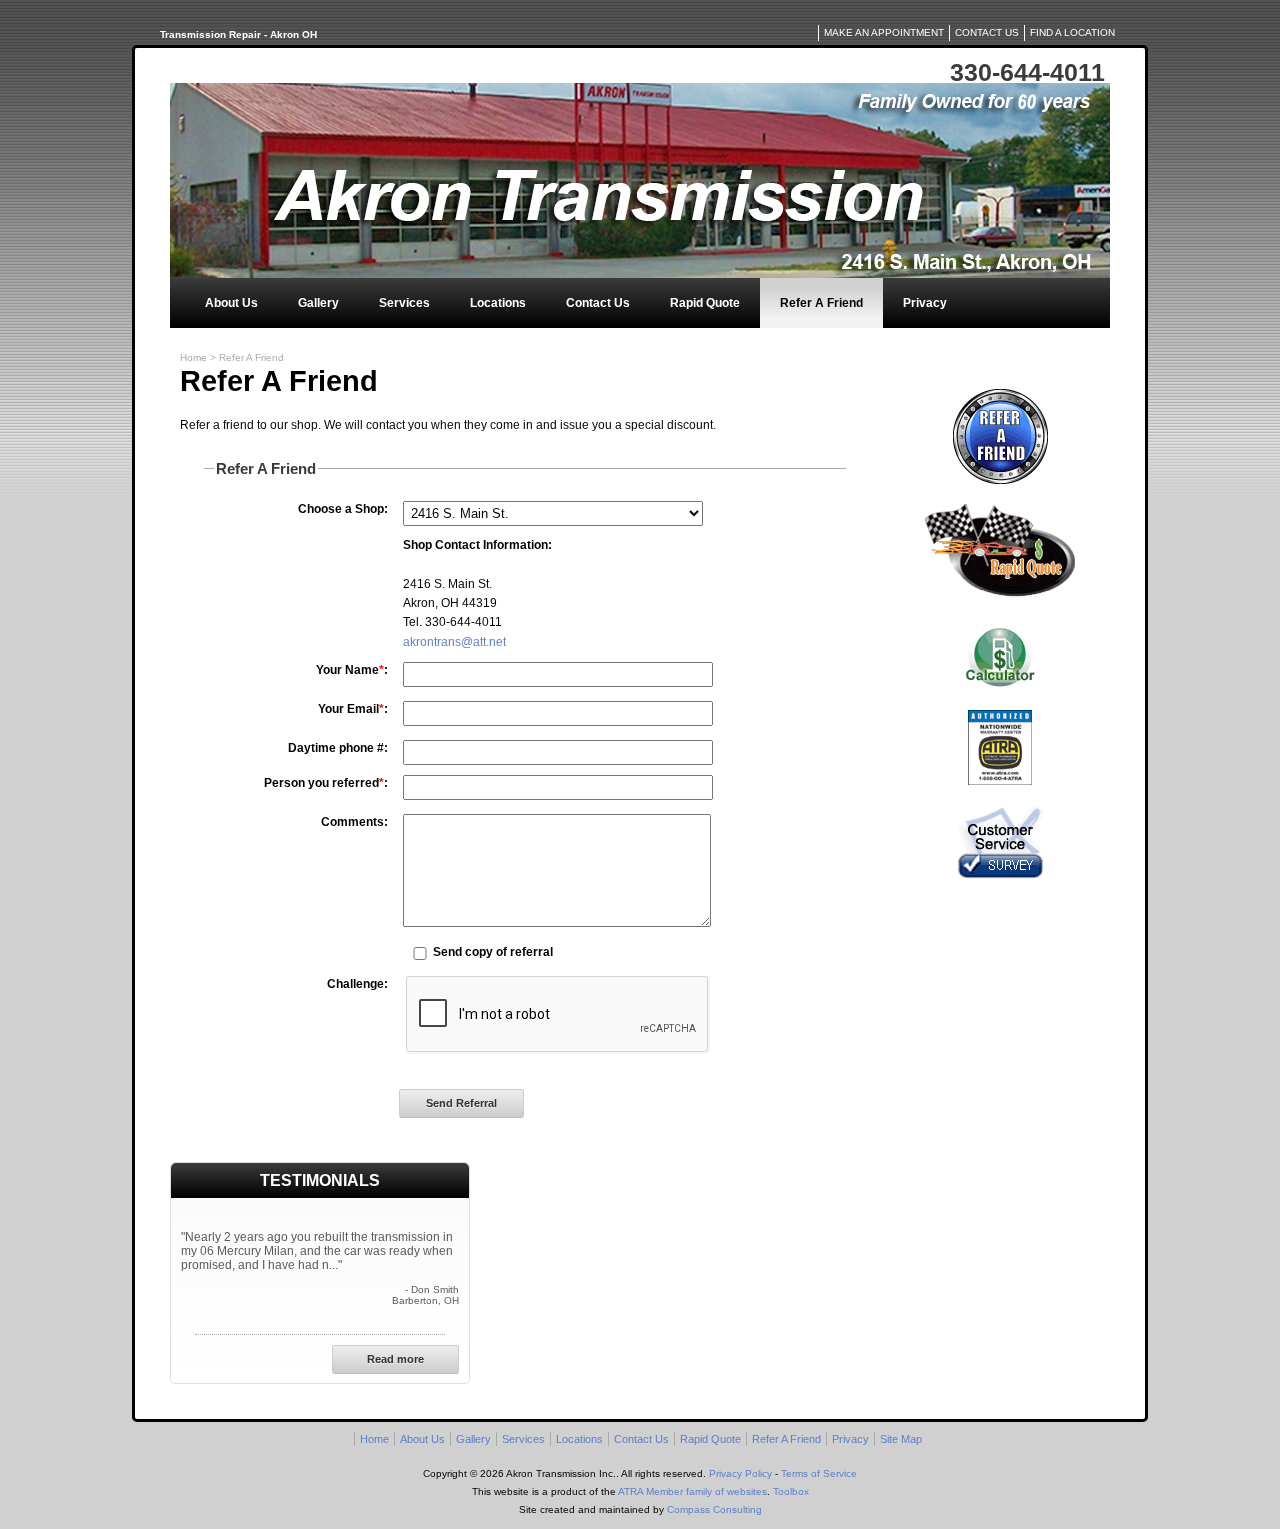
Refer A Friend (821, 303)
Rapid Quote (705, 303)
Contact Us (598, 303)
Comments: (354, 822)
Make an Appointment (884, 32)
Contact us (987, 32)
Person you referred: (326, 783)
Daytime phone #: (338, 748)
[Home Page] (640, 180)
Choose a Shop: (343, 509)
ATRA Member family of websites (692, 1491)
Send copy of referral (493, 952)
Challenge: (357, 984)
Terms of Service (819, 1473)
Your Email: (353, 709)
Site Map (901, 1439)
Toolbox (791, 1491)
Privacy (925, 303)
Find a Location (1072, 32)
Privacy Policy (740, 1473)
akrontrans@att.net (454, 642)
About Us (231, 303)
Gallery (318, 303)
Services (404, 303)
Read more (395, 1359)
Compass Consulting (714, 1509)
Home (193, 357)
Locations (498, 303)
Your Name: (352, 670)
